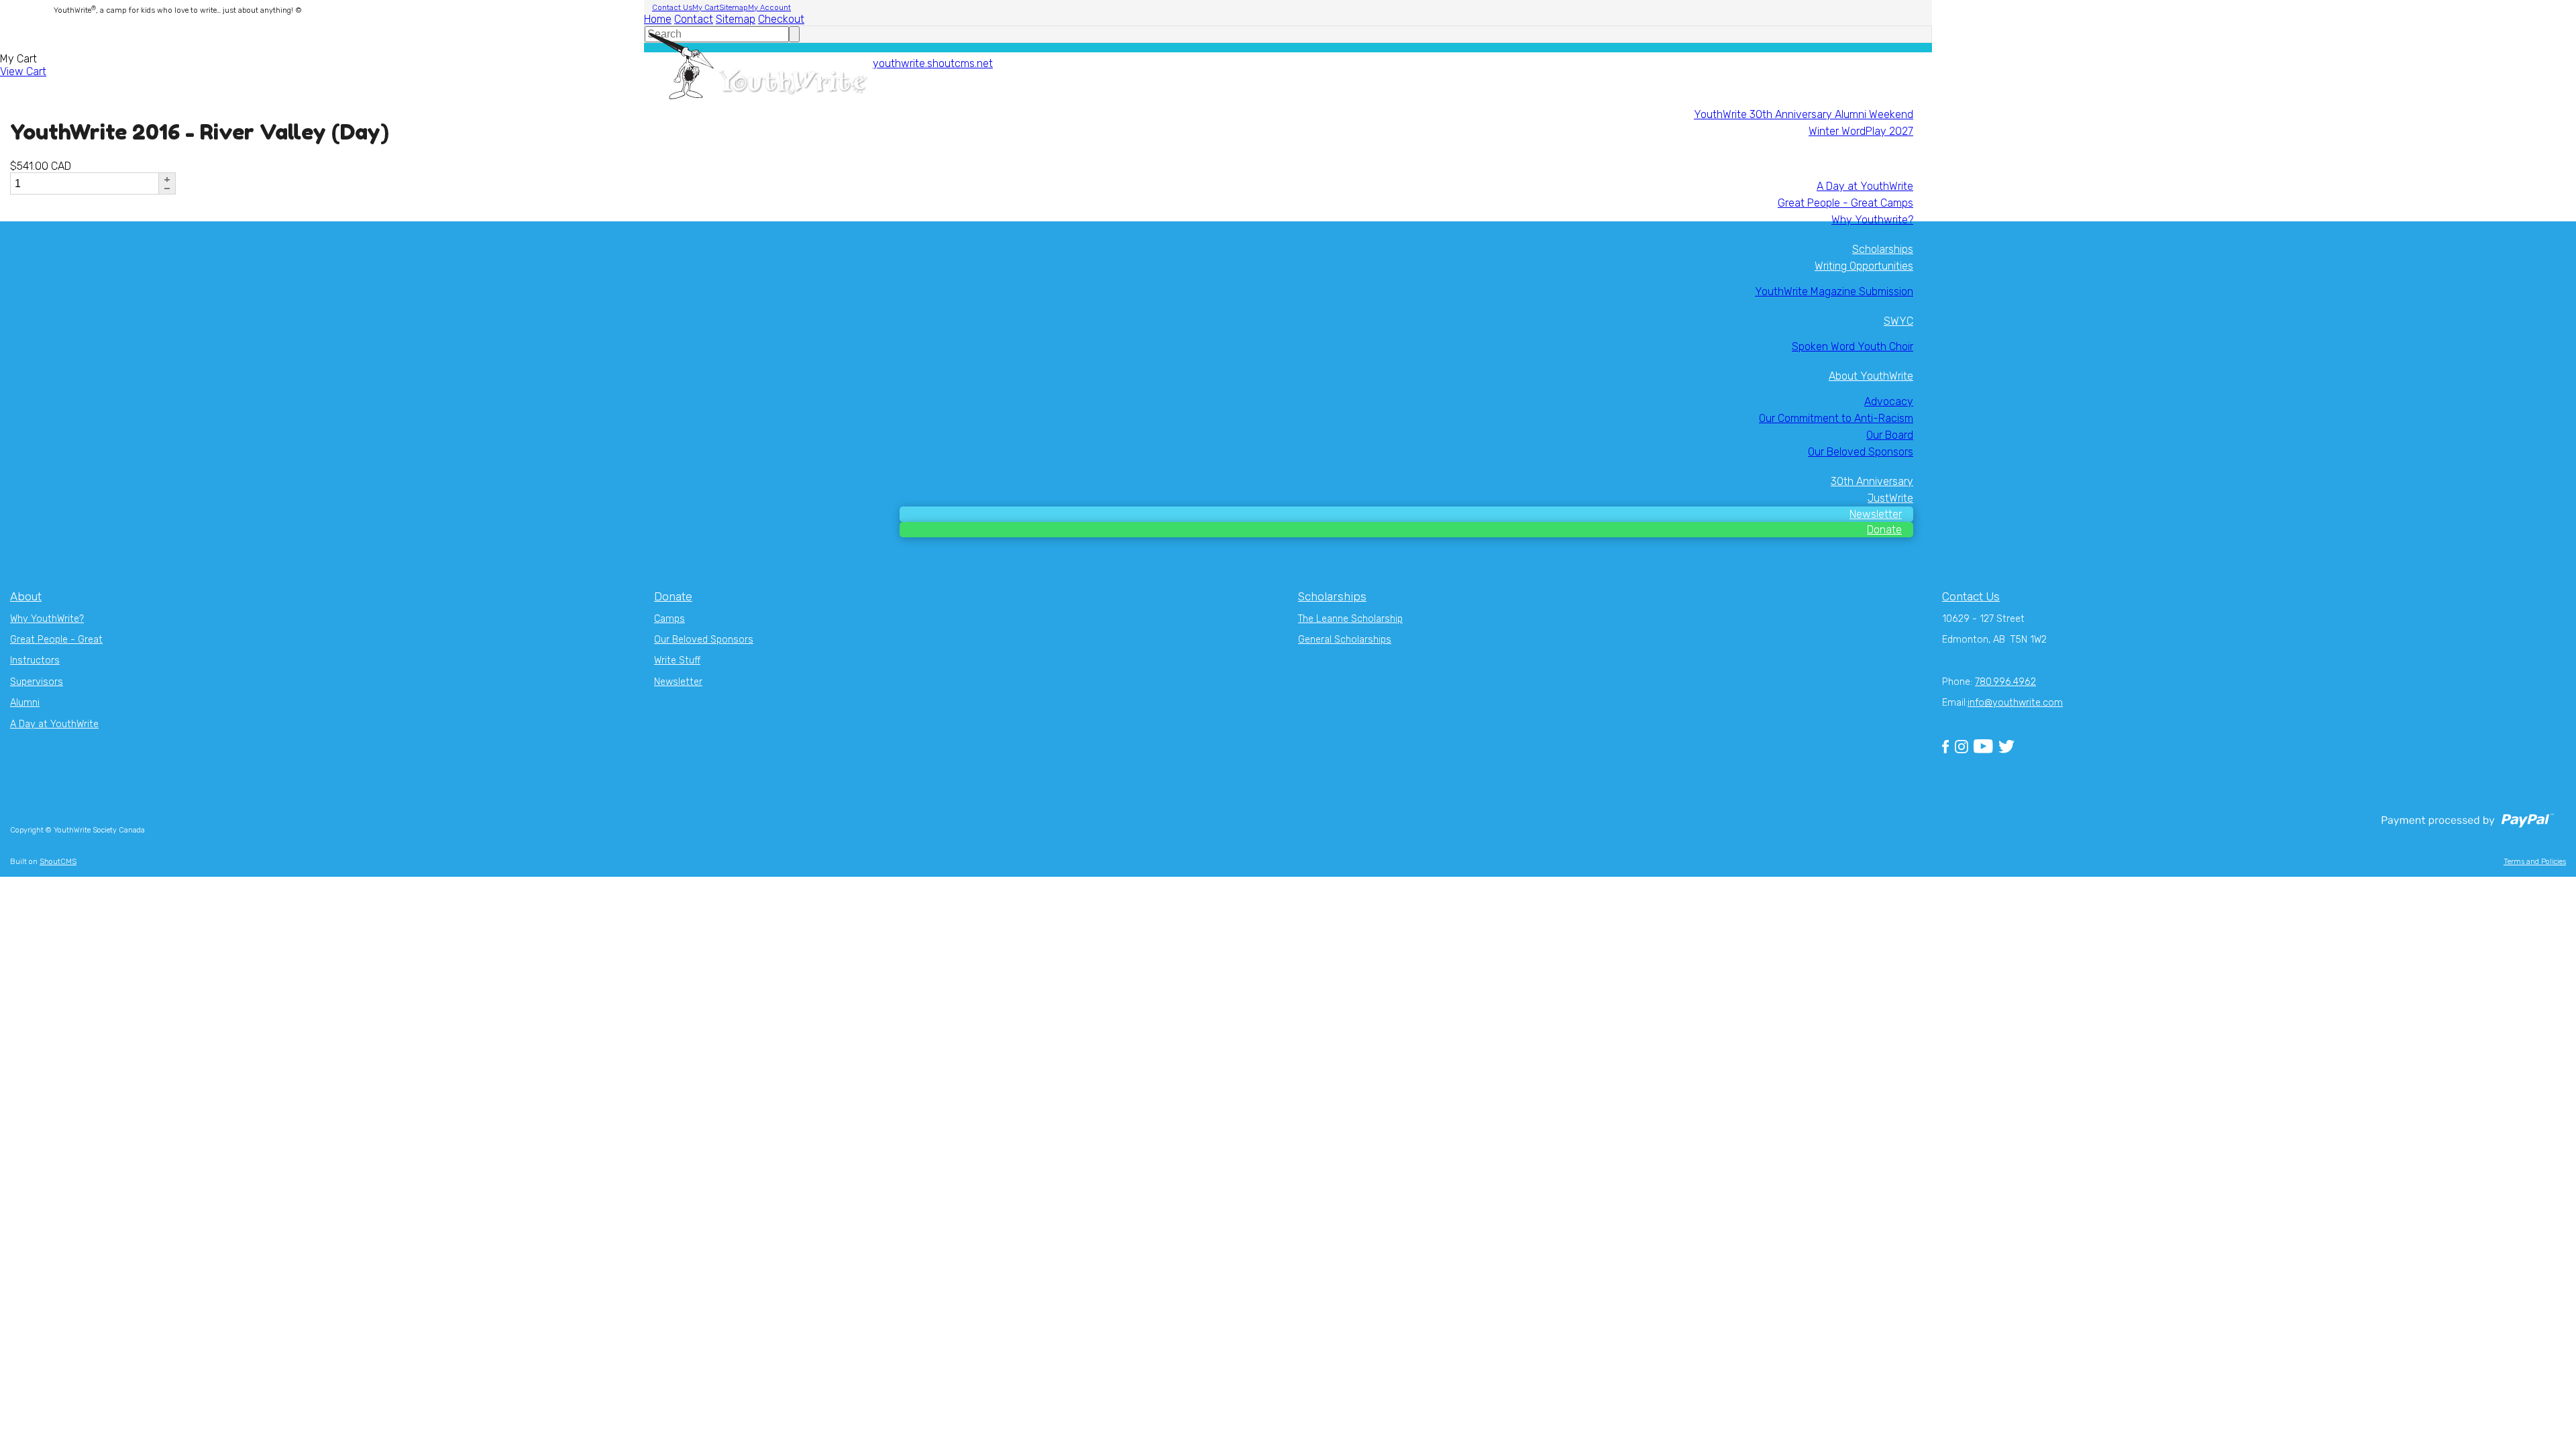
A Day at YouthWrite (1865, 186)
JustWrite (1890, 498)
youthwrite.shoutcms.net (933, 63)
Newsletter (1876, 514)
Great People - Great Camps (1845, 203)
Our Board (1890, 435)
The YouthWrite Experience (1848, 161)
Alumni (25, 703)
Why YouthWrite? (47, 619)
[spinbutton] (84, 183)
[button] (167, 179)
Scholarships (1883, 249)
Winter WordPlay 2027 (1861, 131)
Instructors (35, 660)
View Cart (23, 71)
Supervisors (37, 682)
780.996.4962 (2005, 682)
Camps (669, 619)
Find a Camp (1884, 89)
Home (658, 19)
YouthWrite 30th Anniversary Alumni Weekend (1804, 114)
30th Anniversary (1872, 481)
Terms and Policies (2535, 862)
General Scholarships (1345, 640)
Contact (694, 19)
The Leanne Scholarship (1350, 619)
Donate (1884, 530)
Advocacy (1889, 401)
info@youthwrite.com (2015, 703)
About (26, 596)
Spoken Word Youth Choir (1853, 346)
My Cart (706, 8)
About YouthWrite (1871, 376)
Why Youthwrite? (1872, 220)
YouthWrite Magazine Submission (1834, 291)
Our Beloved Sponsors (1861, 452)
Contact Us (672, 8)
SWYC (1898, 321)
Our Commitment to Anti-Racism (1836, 418)
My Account (769, 8)
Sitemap (734, 8)
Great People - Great (56, 640)
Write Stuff (677, 660)
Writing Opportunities (1864, 266)
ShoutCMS (58, 862)
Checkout (781, 19)
